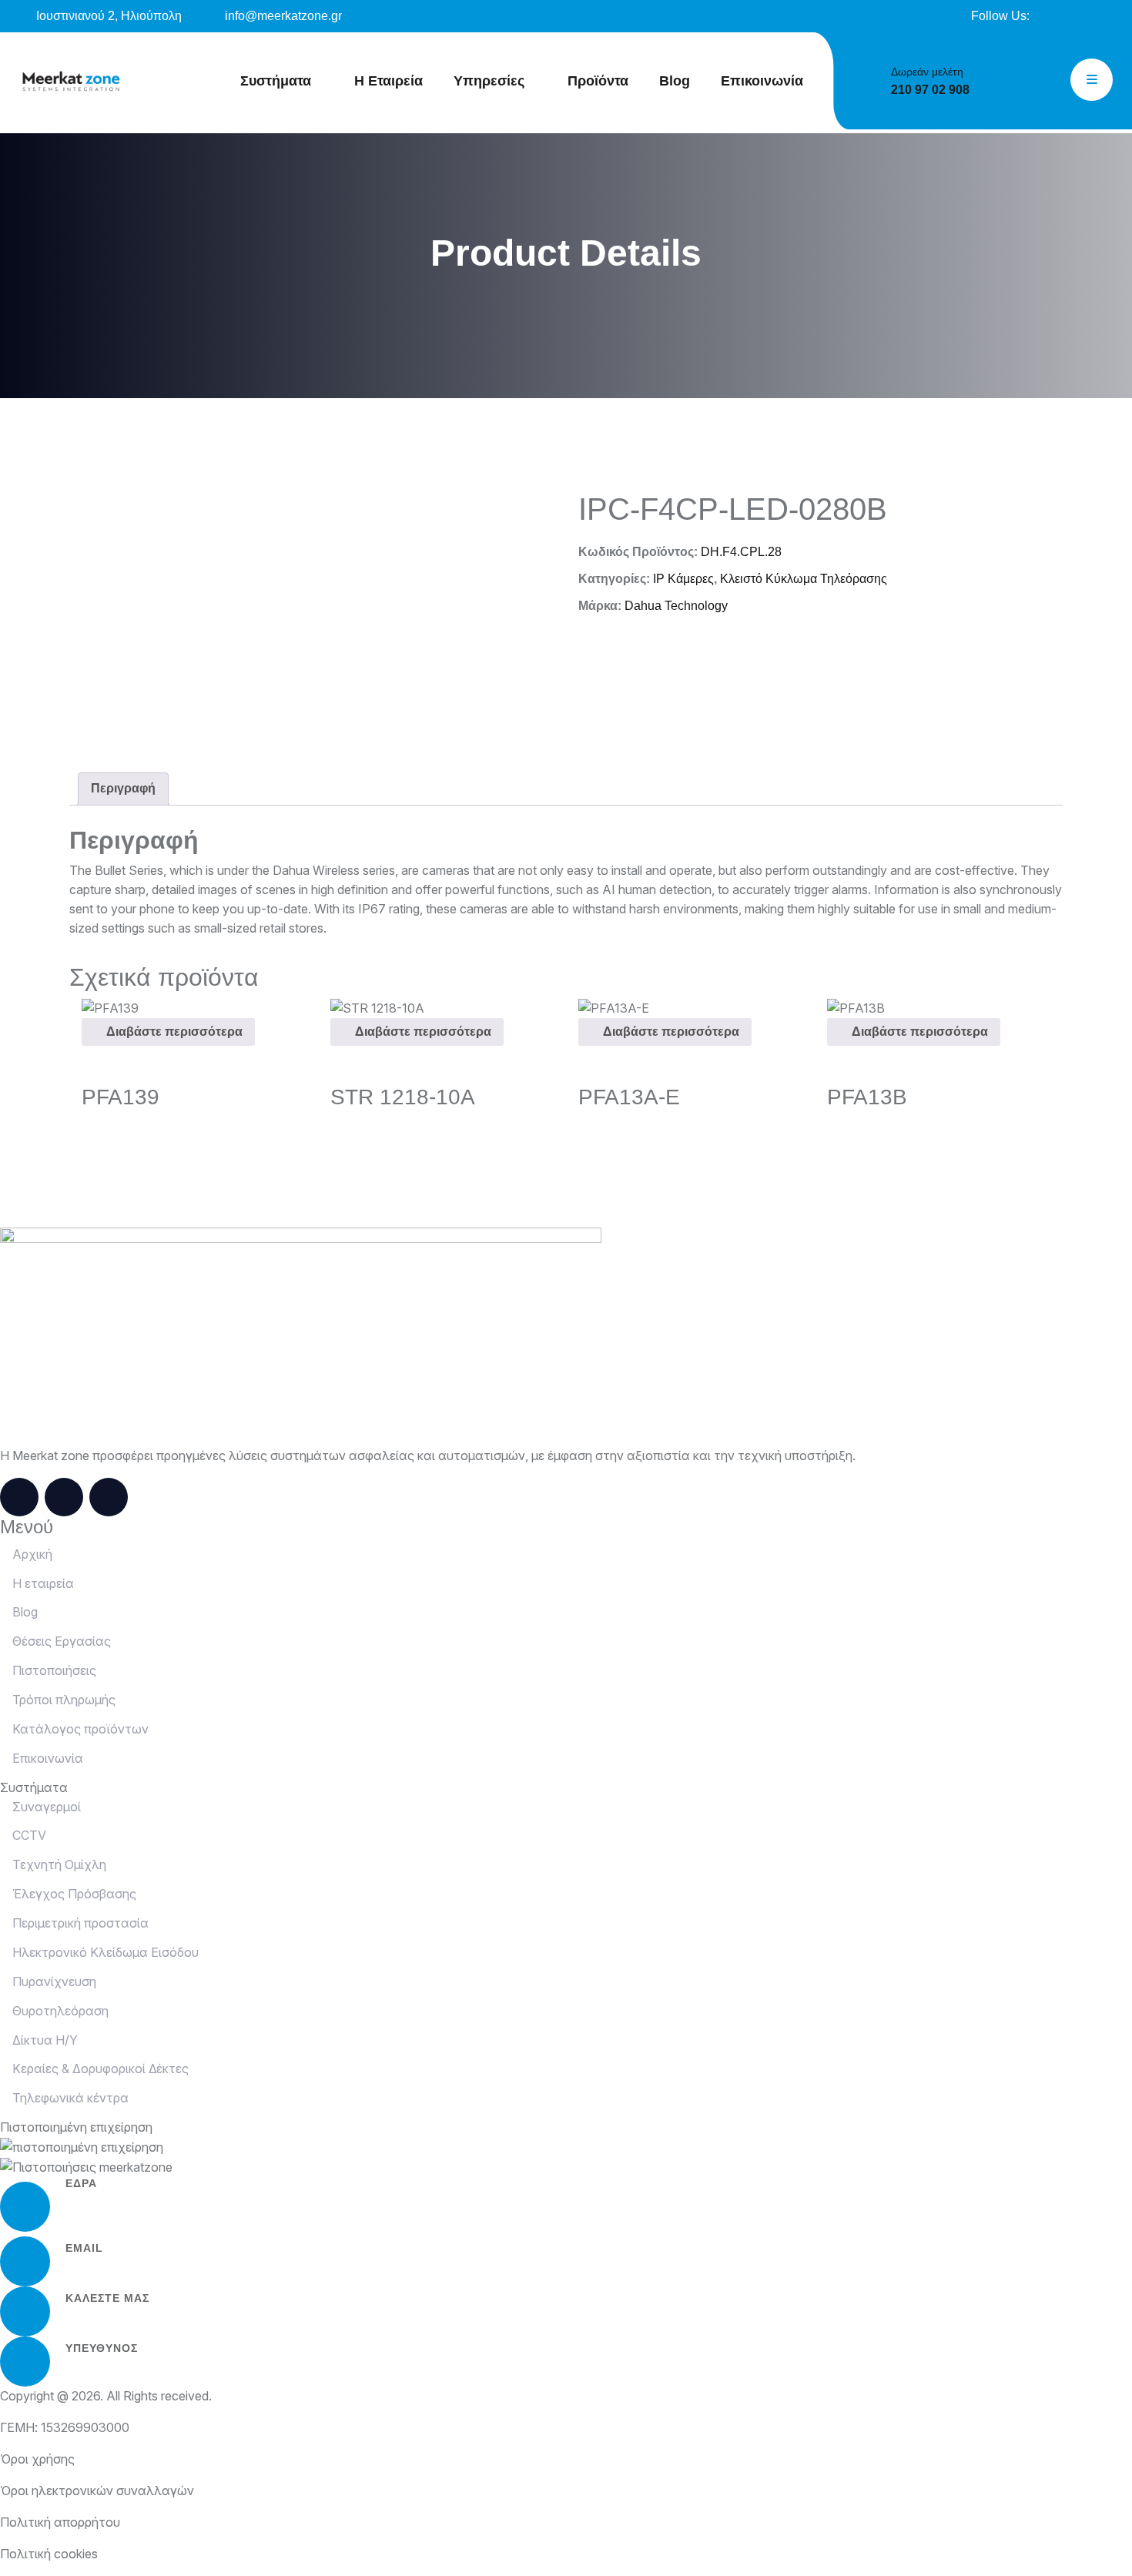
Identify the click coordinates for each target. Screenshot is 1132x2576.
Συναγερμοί (45, 1807)
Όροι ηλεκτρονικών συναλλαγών (97, 2491)
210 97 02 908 (930, 90)
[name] (1053, 16)
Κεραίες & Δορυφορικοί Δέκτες (99, 2069)
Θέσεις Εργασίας (60, 1641)
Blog (675, 81)
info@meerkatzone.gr (282, 16)
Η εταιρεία (42, 1583)
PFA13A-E (629, 1097)
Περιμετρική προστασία (79, 1923)
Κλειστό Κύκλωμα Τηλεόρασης (804, 579)
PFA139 (121, 1097)
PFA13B (867, 1097)
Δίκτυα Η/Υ (44, 2040)
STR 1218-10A (403, 1097)
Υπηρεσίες (489, 81)
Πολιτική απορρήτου (60, 2522)
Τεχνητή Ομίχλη (58, 1864)
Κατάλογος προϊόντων (79, 1729)
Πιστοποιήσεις (53, 1670)
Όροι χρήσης (37, 2459)
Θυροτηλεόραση (59, 2011)
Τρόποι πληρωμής (62, 1700)
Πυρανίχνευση (53, 1981)
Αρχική (31, 1554)
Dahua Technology (676, 606)
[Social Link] (19, 1497)
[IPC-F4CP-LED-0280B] (72, 82)
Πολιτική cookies (49, 2554)
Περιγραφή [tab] (123, 788)
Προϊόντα (598, 81)
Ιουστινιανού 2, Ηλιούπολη (107, 16)
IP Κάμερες (683, 579)
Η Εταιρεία (388, 81)
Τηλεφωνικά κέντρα (69, 2098)
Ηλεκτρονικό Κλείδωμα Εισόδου (104, 1952)
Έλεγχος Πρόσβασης (73, 1894)
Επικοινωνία (762, 81)
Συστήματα (276, 81)
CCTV (28, 1835)
